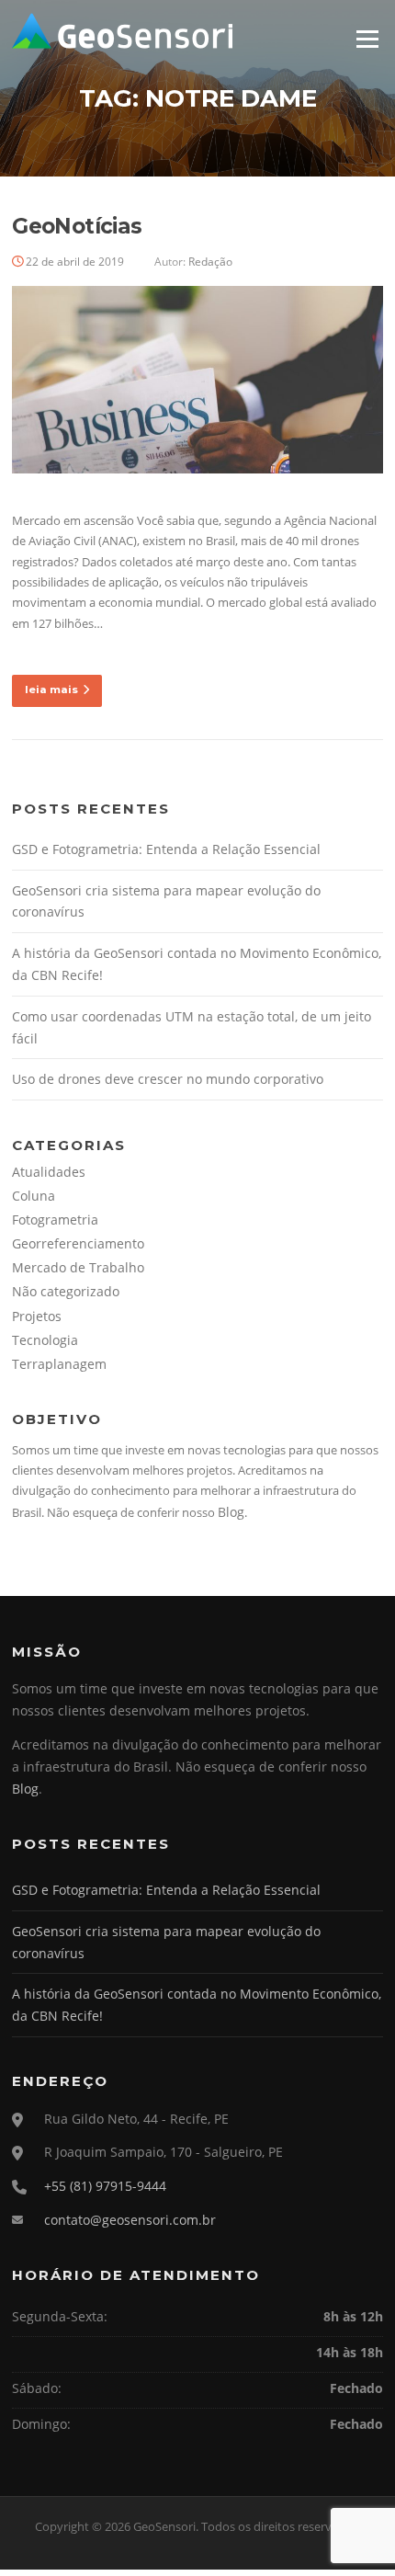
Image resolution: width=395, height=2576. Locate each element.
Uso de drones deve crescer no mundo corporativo (168, 1079)
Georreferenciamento (78, 1243)
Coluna (34, 1196)
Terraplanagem (59, 1364)
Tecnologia (45, 1340)
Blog (231, 1512)
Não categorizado (66, 1291)
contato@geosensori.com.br (130, 2220)
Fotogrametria (55, 1220)
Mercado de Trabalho (78, 1267)
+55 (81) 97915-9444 (105, 2186)
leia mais (51, 690)
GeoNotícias (77, 226)
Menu (367, 39)
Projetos (37, 1316)
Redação (210, 262)
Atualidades (49, 1172)
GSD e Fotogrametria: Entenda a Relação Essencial (166, 849)
